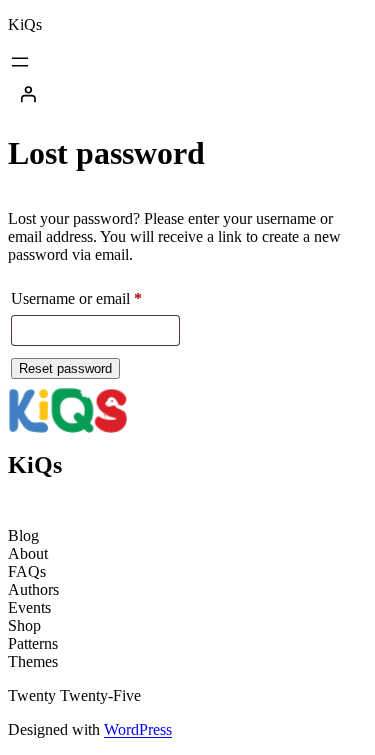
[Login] (187, 94)
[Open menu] (20, 62)
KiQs (25, 24)
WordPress (138, 729)
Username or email (95, 295)
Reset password (65, 368)
